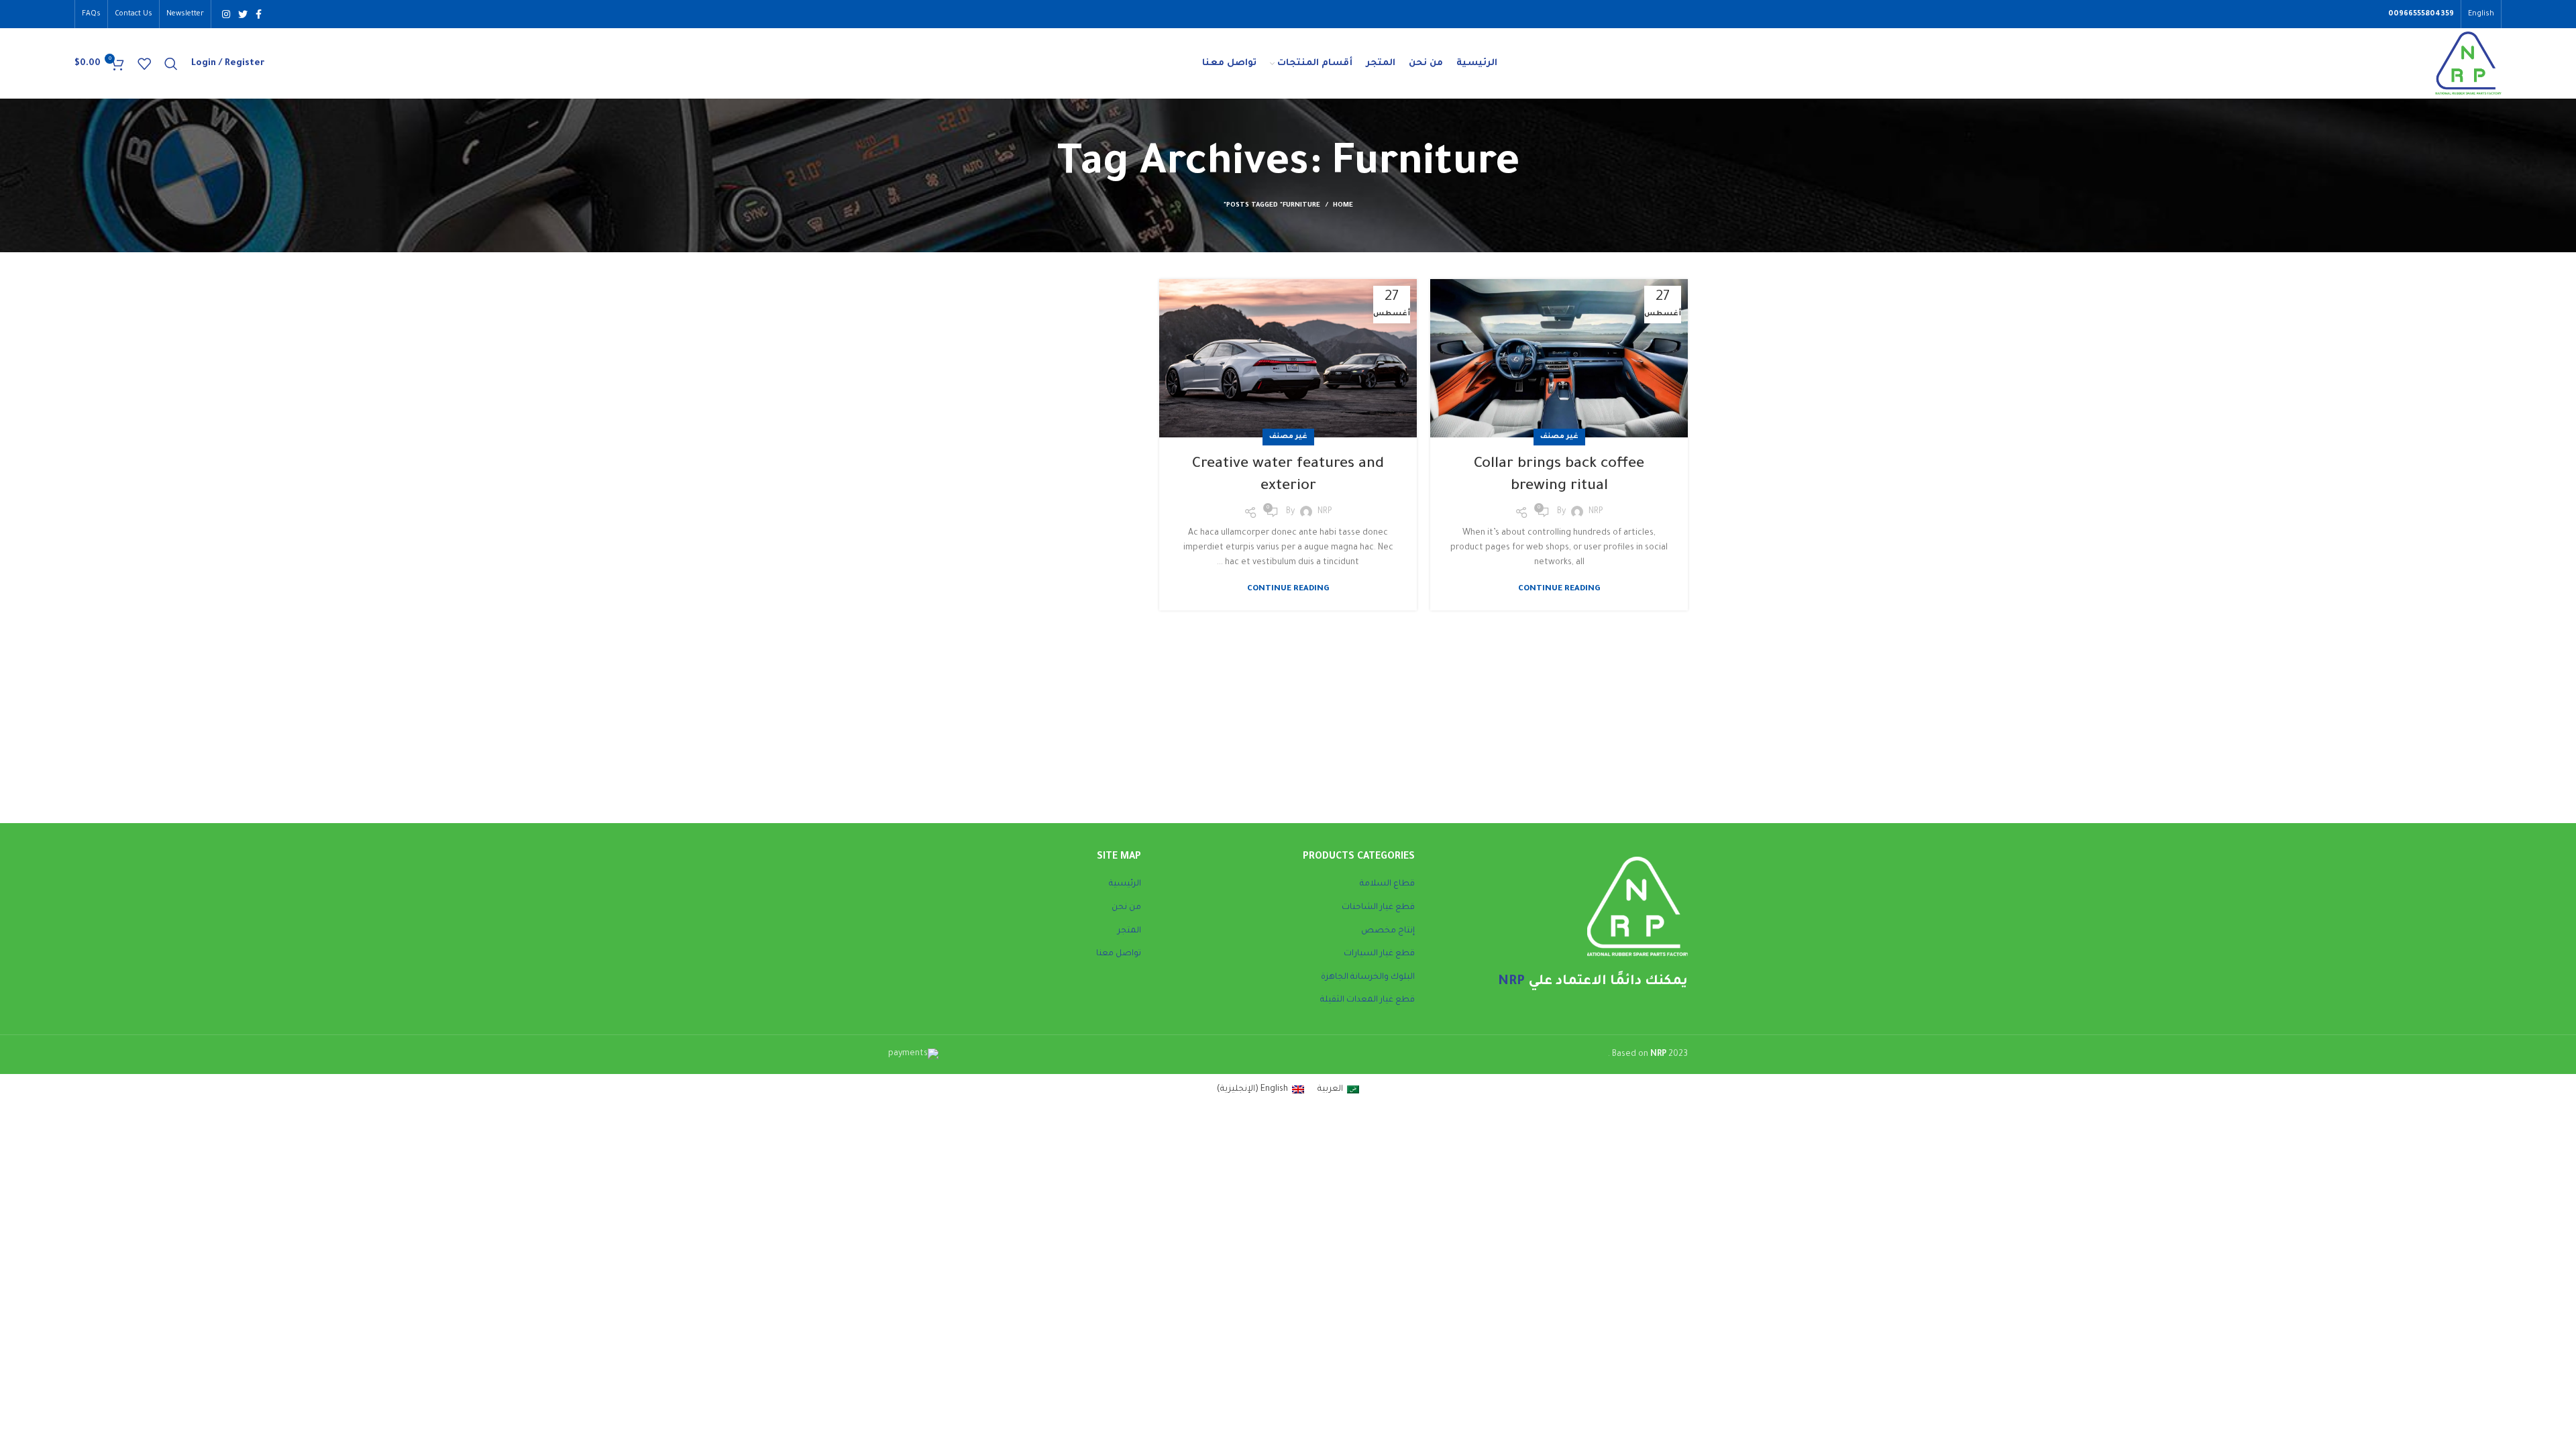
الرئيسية (1125, 884)
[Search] (171, 64)
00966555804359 (2421, 14)
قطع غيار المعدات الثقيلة (1367, 1000)
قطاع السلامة (1387, 884)
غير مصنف (1559, 437)
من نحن (1126, 908)
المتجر (1129, 931)
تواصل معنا (1119, 954)
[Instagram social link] (226, 14)
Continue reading (1559, 589)
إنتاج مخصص (1388, 931)
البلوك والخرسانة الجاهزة (1368, 977)
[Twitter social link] (243, 14)
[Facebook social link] (259, 14)
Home (1343, 206)
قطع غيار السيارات (1379, 954)
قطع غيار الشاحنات (1378, 908)
